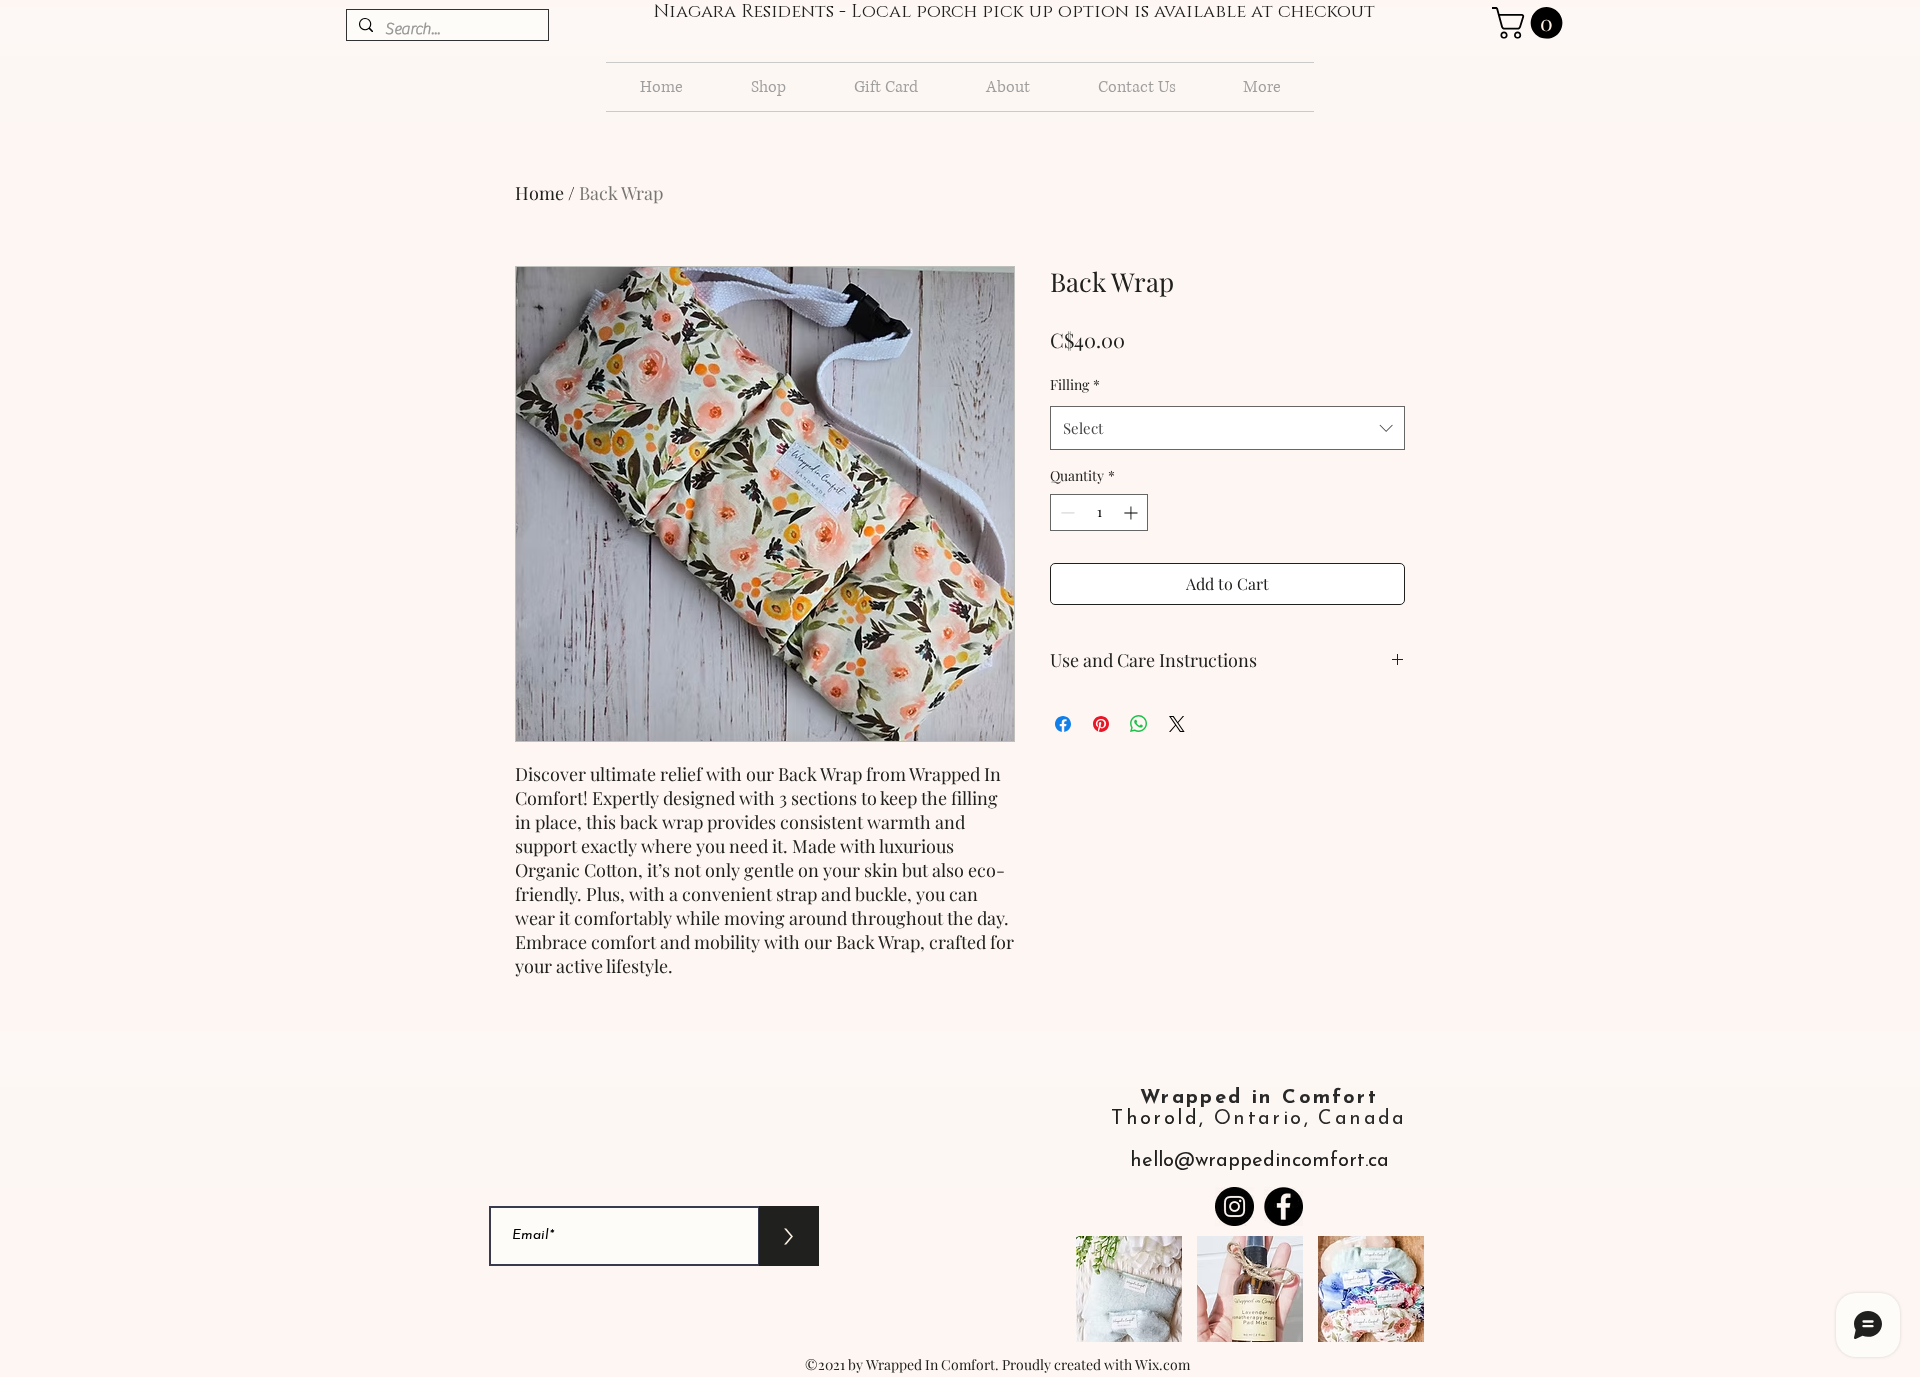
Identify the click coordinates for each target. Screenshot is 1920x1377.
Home (539, 193)
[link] (1531, 23)
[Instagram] (1234, 1206)
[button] (1129, 1289)
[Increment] (1132, 512)
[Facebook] (1283, 1206)
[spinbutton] (1099, 512)
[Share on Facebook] (1063, 724)
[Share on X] (1177, 724)
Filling (1075, 384)
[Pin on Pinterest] (1101, 724)
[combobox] (1227, 428)
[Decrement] (1065, 512)
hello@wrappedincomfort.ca (1259, 1161)
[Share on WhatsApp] (1139, 724)
